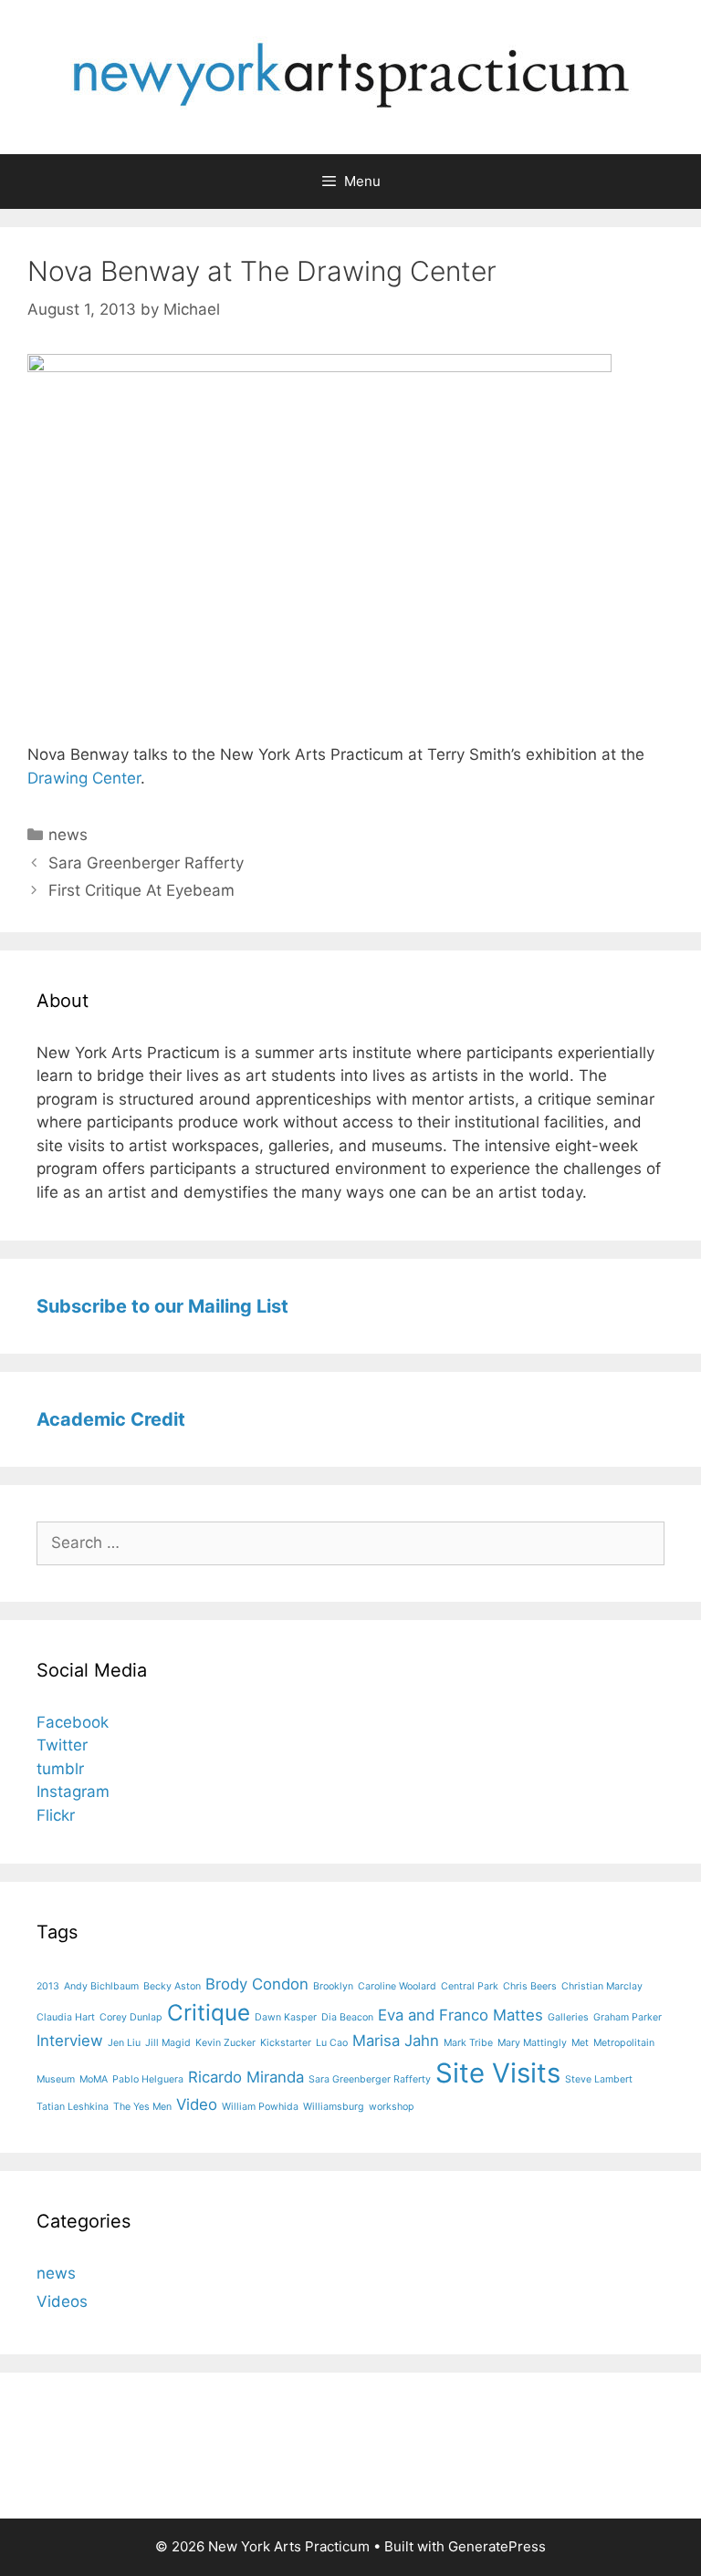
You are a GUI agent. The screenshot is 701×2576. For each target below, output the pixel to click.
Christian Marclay (602, 1986)
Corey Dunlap (131, 2017)
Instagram (73, 1792)
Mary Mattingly (532, 2043)
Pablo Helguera (148, 2079)
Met (580, 2043)
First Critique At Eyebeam (141, 890)
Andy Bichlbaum (101, 1986)
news (68, 835)
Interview (70, 2041)
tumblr (60, 1769)
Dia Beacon (347, 2017)
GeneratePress (497, 2546)
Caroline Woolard (397, 1986)
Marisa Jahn (396, 2041)
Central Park (470, 1986)
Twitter (62, 1745)
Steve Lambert (599, 2079)
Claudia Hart (66, 2017)
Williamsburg (334, 2107)
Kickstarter (286, 2043)
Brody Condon (257, 1984)
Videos (62, 2301)
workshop (392, 2107)
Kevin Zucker (225, 2043)
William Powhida (260, 2107)
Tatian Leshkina (73, 2107)
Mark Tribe (468, 2043)
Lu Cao (332, 2043)
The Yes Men (142, 2107)
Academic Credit (111, 1419)
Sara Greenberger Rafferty (146, 863)
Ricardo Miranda (246, 2077)
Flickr (56, 1815)
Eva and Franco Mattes (460, 2015)
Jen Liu (124, 2043)
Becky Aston (172, 1986)
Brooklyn (333, 1986)
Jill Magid (168, 2043)
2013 (48, 1986)
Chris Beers (530, 1986)
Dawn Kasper (286, 2017)
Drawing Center (84, 778)
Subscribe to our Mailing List (162, 1306)
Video (197, 2104)
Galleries (568, 2017)
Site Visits (498, 2073)
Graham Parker (628, 2017)
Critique (209, 2013)
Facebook (73, 1722)
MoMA (94, 2079)
